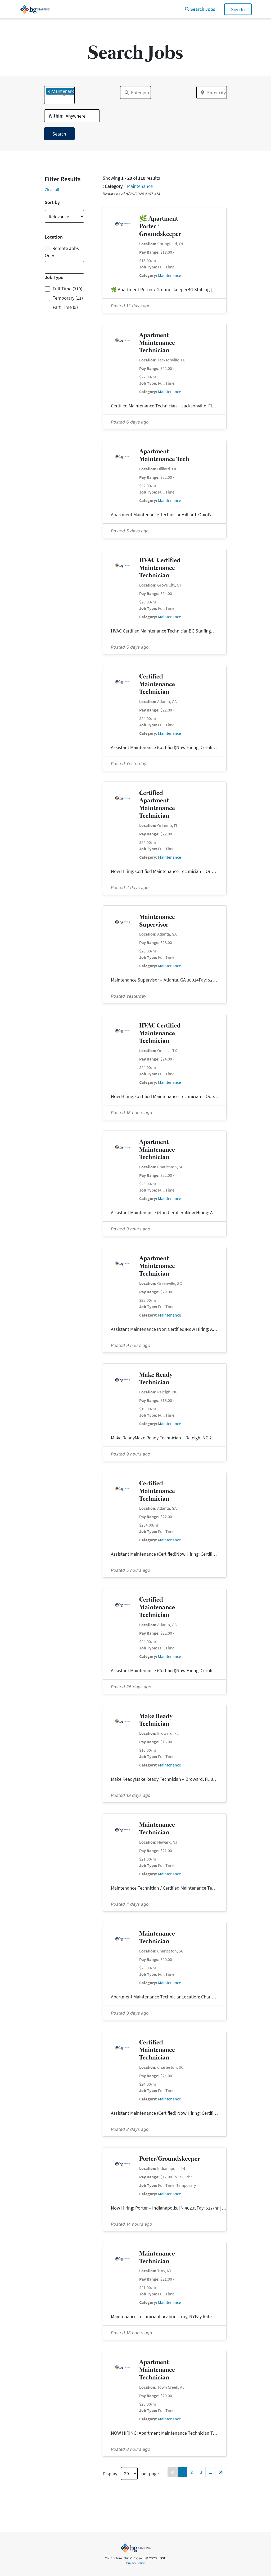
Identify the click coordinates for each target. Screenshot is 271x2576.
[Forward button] (221, 2472)
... (210, 2472)
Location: (148, 244)
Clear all (52, 189)
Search (59, 134)
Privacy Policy (135, 2563)
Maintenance (140, 186)
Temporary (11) (68, 298)
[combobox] (59, 95)
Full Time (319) (67, 289)
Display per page (131, 2473)
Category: (148, 275)
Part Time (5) (65, 307)
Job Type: (148, 267)
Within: (56, 116)
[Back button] (173, 2472)
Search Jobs (203, 9)
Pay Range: (149, 252)
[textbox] (47, 99)
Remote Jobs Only (62, 252)
